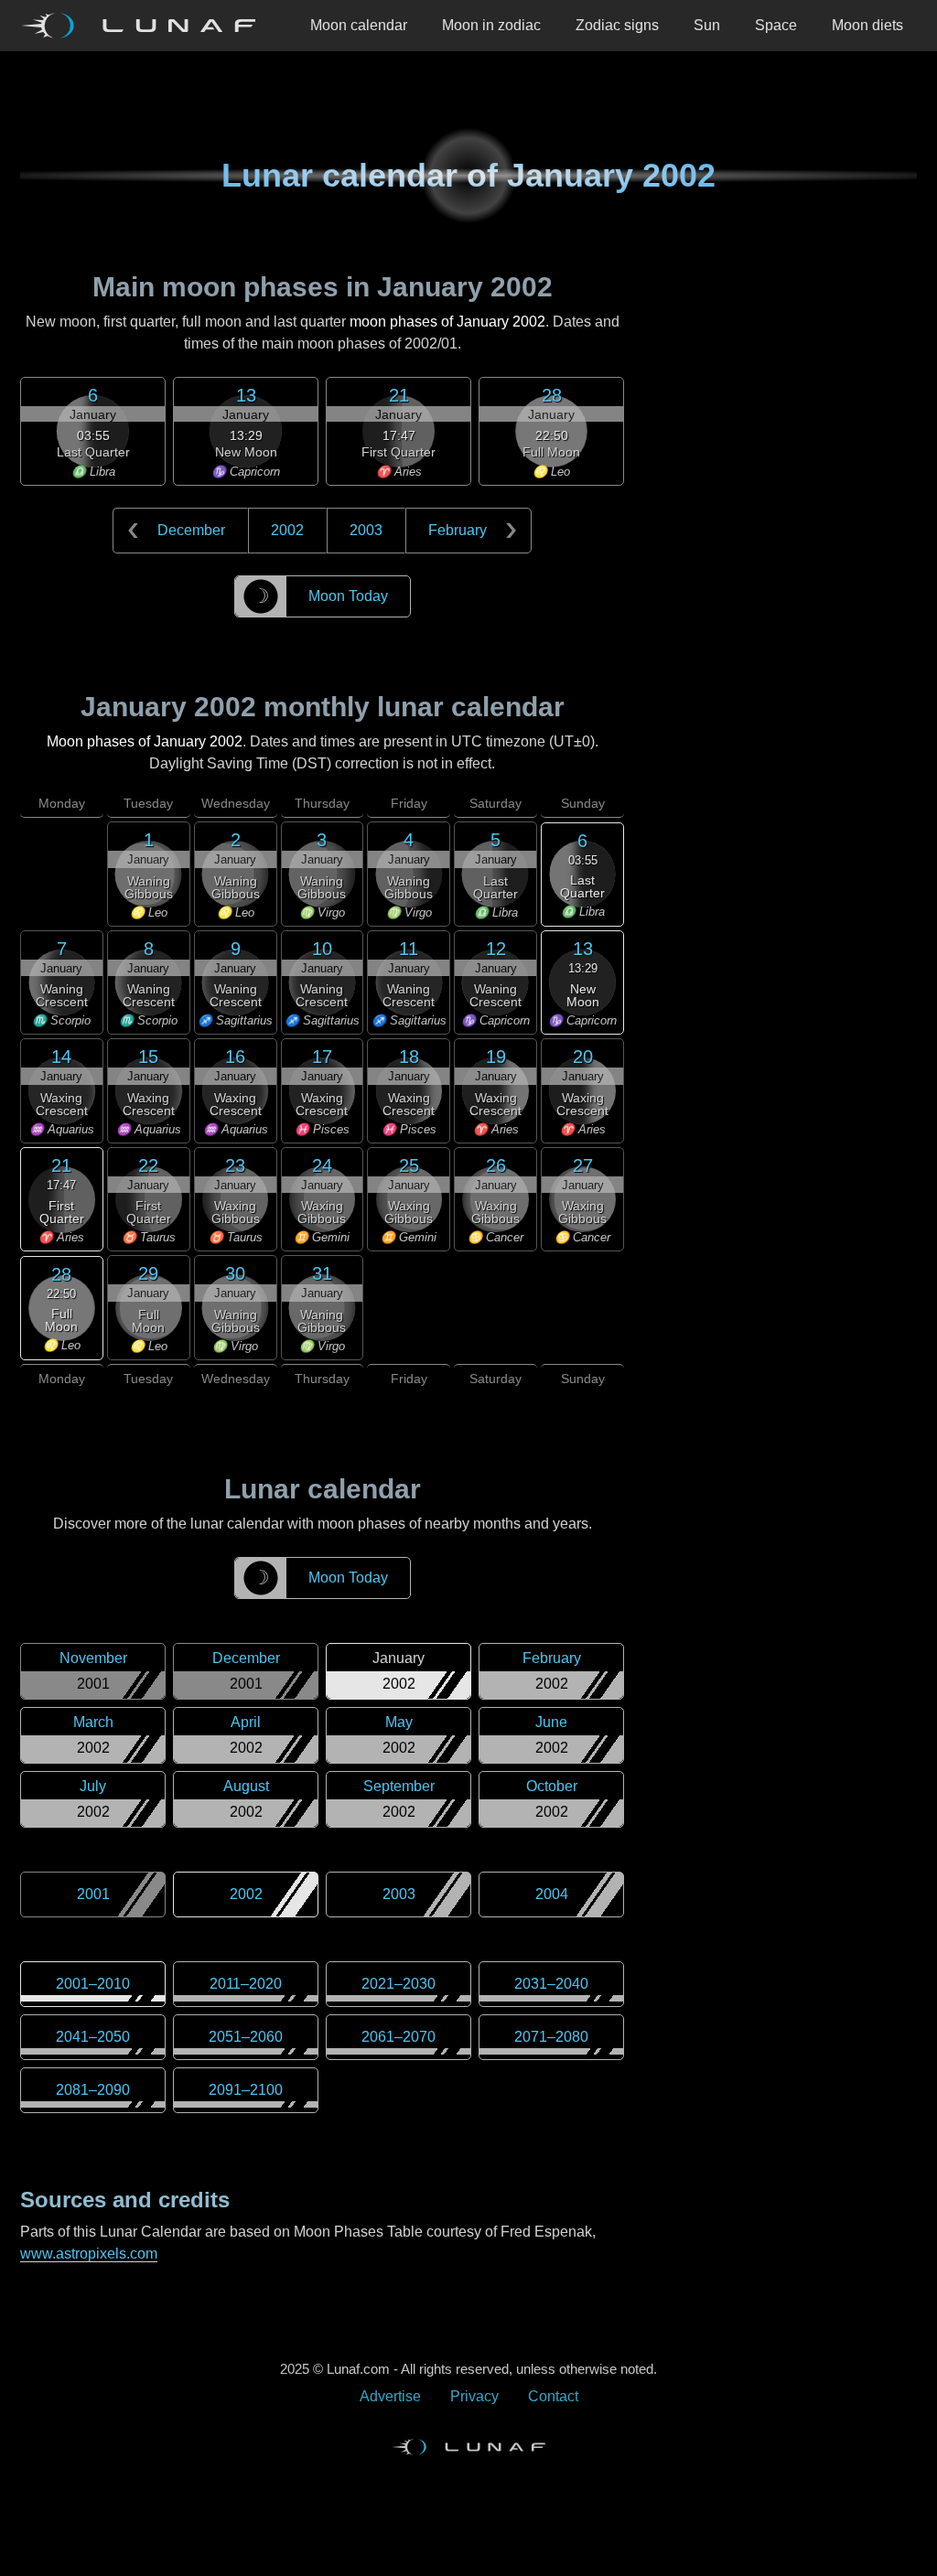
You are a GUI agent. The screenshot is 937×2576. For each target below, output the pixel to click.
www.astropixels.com (89, 2254)
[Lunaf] (145, 26)
